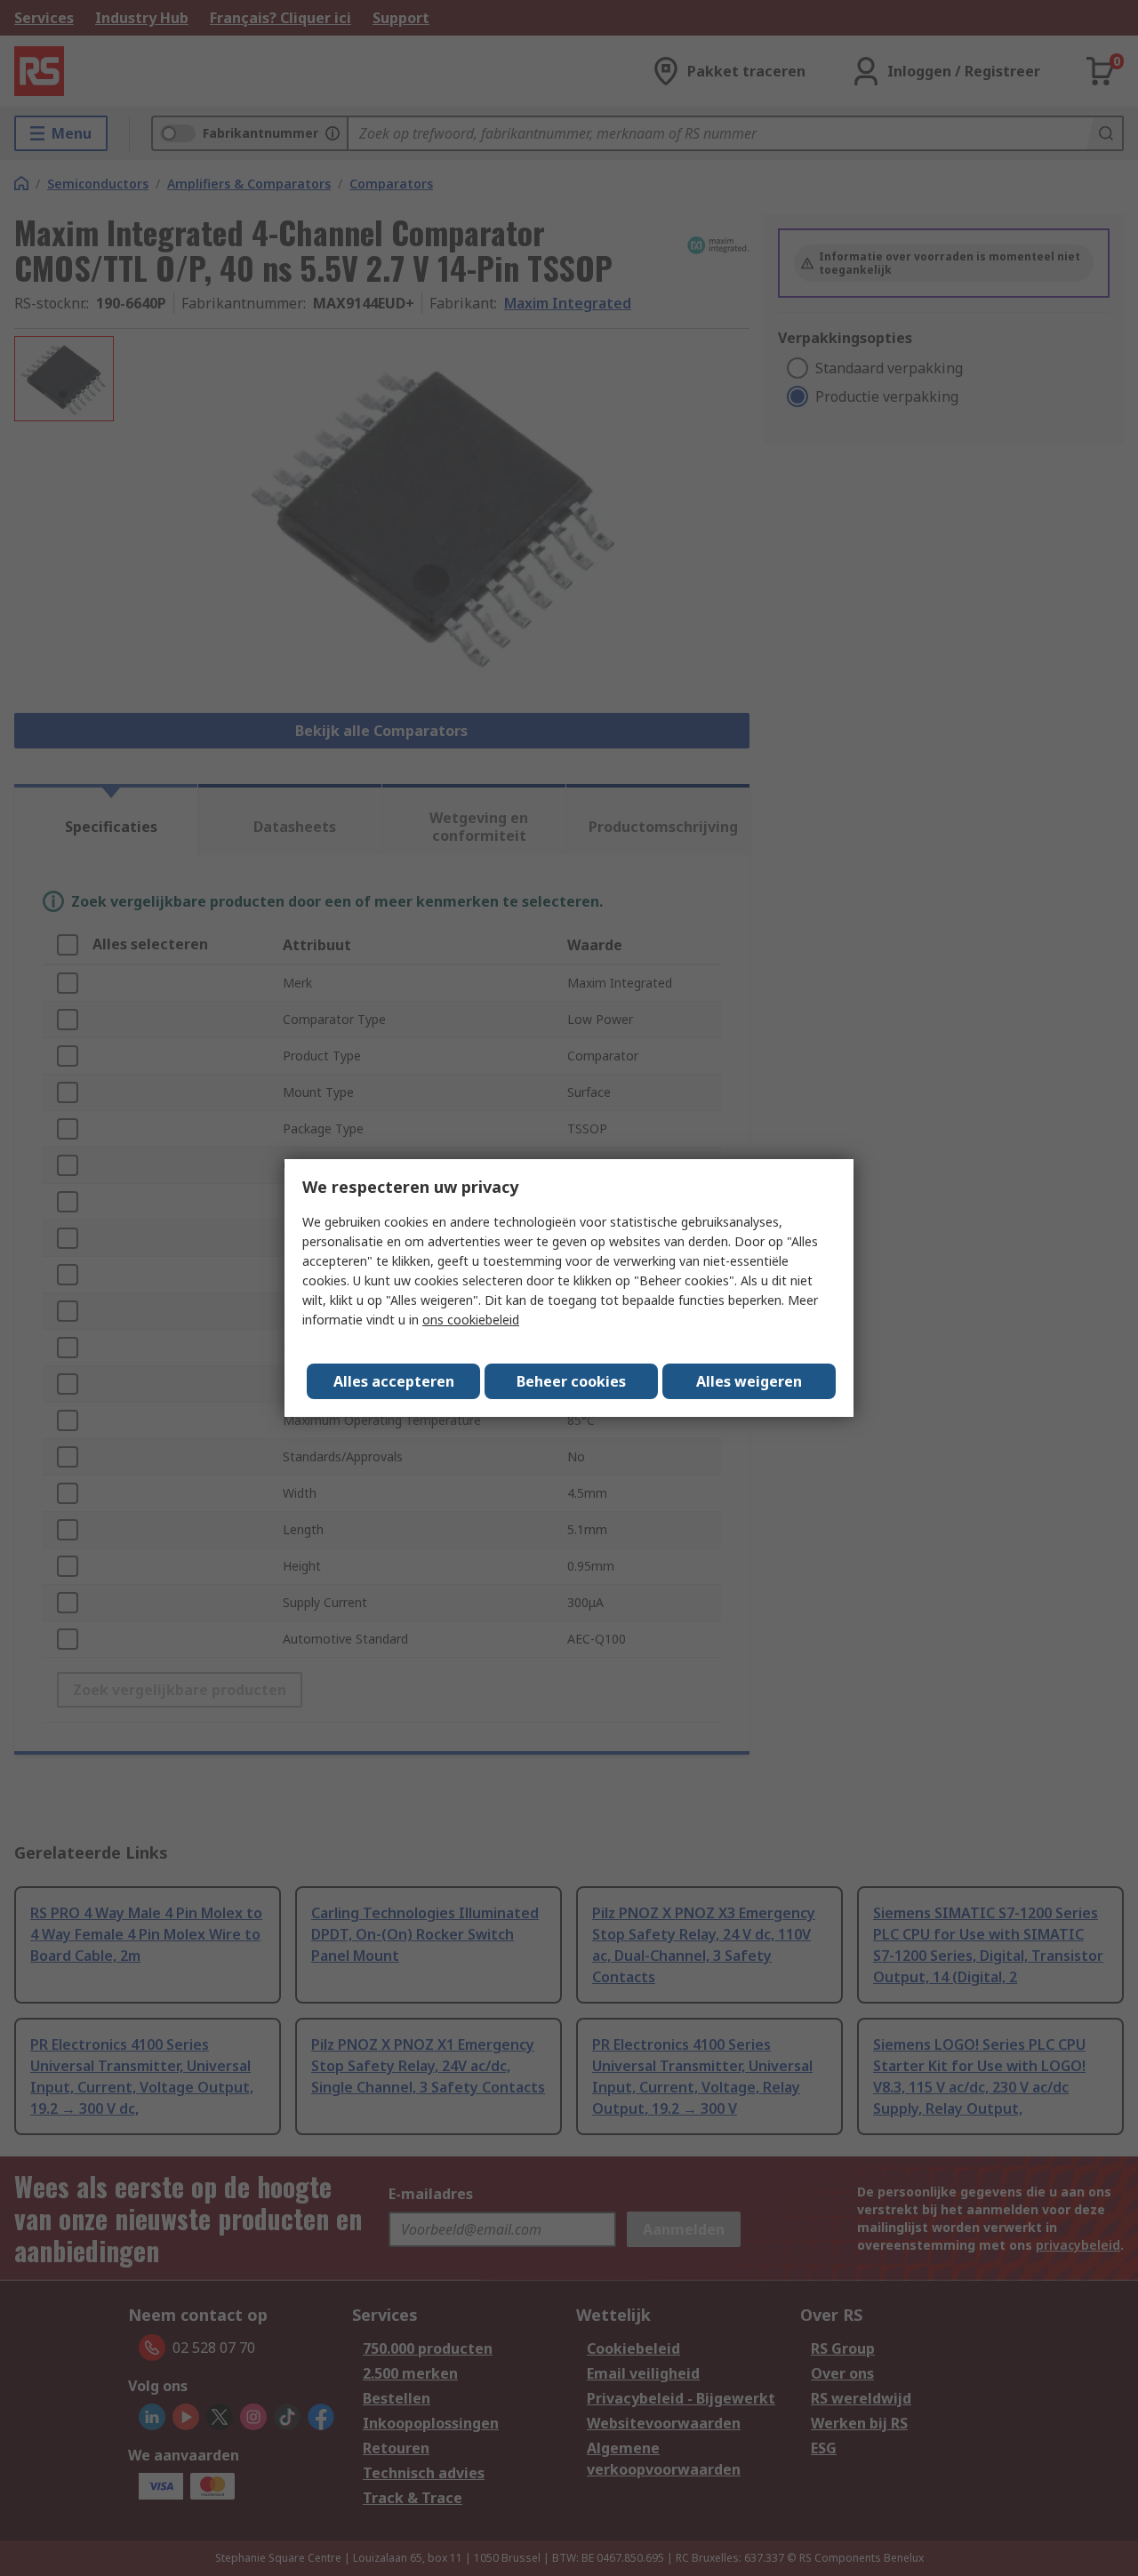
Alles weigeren (749, 1381)
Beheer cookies (571, 1381)
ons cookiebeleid (471, 1320)
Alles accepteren (394, 1381)
